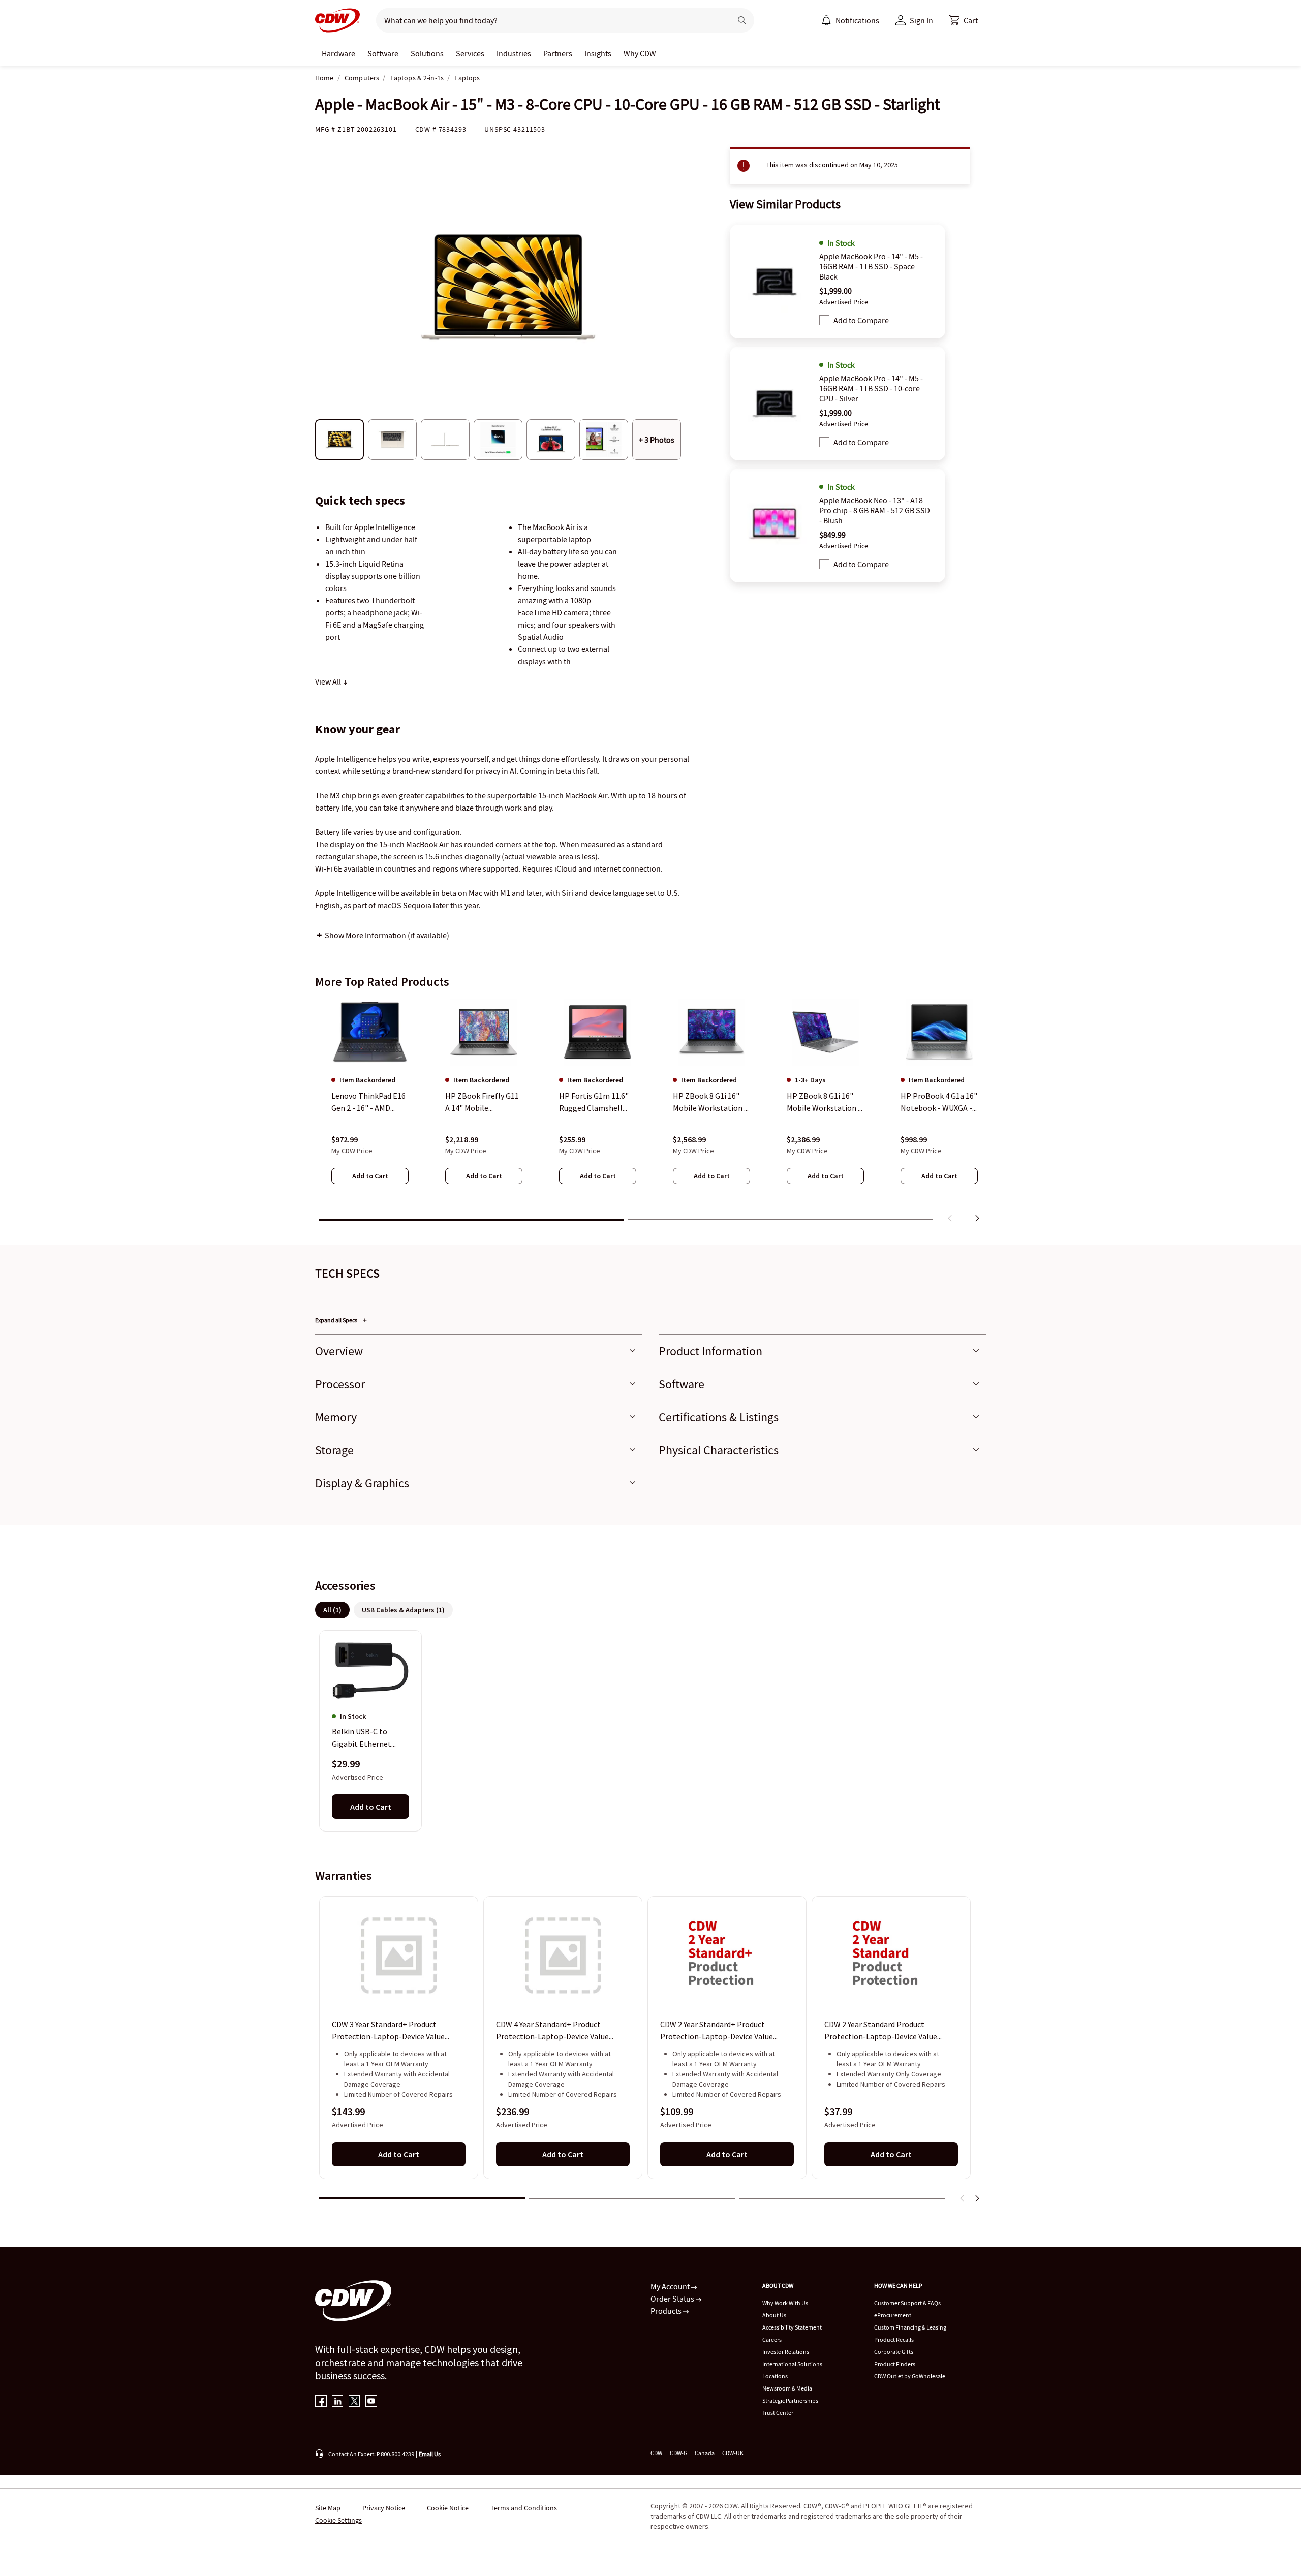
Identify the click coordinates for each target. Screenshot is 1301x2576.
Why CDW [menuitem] (640, 53)
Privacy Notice (384, 2508)
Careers (772, 2339)
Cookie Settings (338, 2520)
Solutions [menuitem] (427, 53)
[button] (964, 20)
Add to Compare (861, 320)
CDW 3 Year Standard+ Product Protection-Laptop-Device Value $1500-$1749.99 (388, 2031)
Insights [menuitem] (598, 53)
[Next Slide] (977, 2198)
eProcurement (893, 2315)
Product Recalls (894, 2339)
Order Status (673, 2299)
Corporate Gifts (894, 2352)
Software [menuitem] (383, 53)
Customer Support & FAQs (907, 2303)
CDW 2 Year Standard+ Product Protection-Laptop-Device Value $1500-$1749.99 (717, 2031)
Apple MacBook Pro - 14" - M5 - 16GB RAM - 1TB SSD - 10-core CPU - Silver (871, 388)
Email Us (430, 2454)
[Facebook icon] (321, 2402)
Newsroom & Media (787, 2388)
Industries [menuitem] (514, 53)
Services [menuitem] (470, 53)
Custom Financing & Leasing (910, 2327)
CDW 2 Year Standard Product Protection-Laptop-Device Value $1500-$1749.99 (881, 2031)
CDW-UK (733, 2453)
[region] (650, 1112)
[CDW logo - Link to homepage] (337, 20)
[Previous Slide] (963, 2198)
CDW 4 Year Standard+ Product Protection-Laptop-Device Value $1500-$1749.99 (552, 2031)
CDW (656, 2453)
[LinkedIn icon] (338, 2402)
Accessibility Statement (792, 2327)
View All (329, 681)
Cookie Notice (448, 2508)
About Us (774, 2315)
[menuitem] (826, 20)
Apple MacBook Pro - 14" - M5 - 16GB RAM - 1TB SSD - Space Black (871, 266)
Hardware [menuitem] (338, 53)
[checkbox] (824, 320)
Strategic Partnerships (790, 2400)
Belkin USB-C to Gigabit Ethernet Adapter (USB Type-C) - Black (369, 1739)
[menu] (850, 20)
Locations (775, 2376)
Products (667, 2311)
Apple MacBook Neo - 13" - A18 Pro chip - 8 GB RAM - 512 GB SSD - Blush (875, 510)
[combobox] (550, 20)
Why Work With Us (785, 2303)
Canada (705, 2453)
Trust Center (778, 2413)
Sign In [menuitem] (921, 20)
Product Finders (895, 2364)
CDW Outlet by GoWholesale (910, 2376)
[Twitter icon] (354, 2402)
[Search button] (742, 20)
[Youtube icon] (371, 2402)
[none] (338, 53)
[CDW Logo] (337, 20)
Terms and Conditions (524, 2508)
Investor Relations (786, 2352)
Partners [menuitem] (558, 53)
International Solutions (792, 2364)
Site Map (328, 2508)
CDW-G (678, 2453)
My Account (671, 2286)
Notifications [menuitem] (857, 20)
